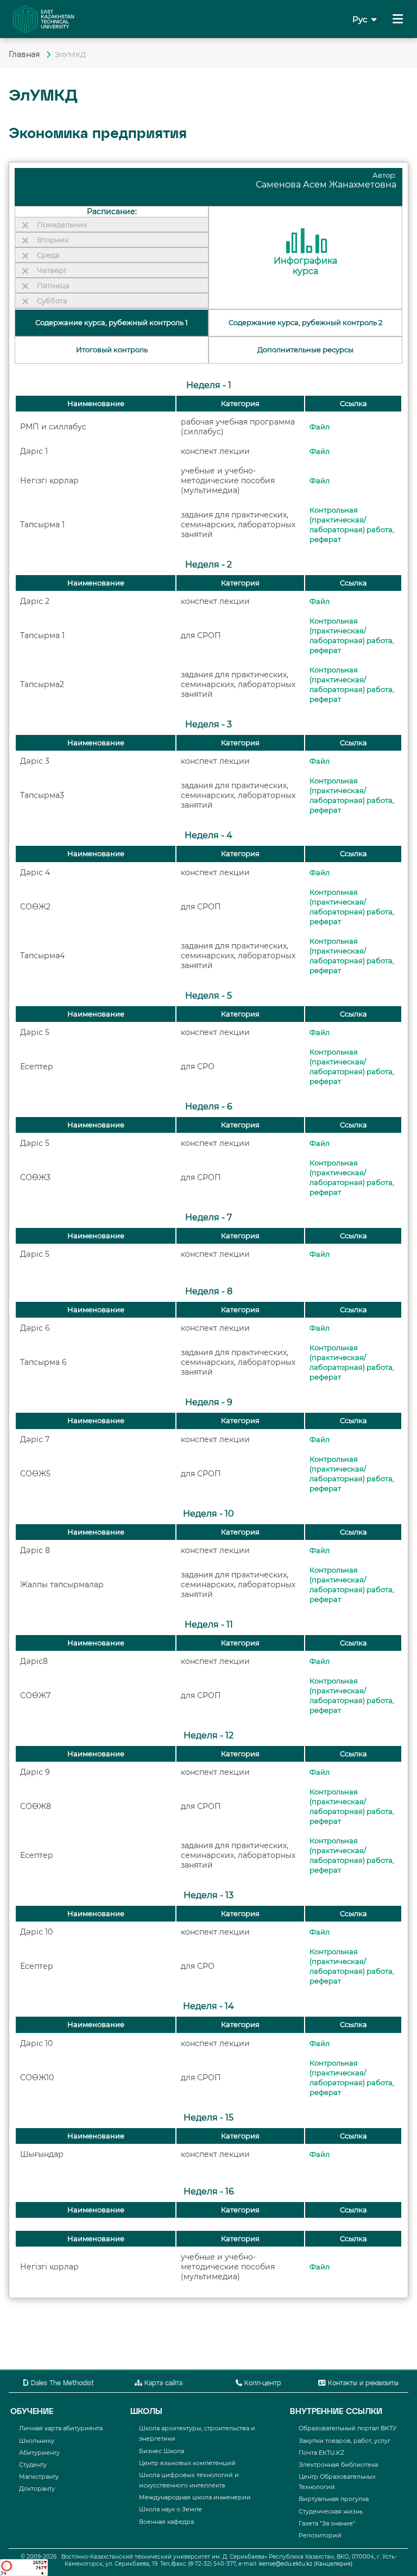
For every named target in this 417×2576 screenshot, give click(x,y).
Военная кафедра (166, 2522)
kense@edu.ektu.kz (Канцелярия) (306, 2564)
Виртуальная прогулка (334, 2499)
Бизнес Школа (162, 2451)
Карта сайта (162, 2384)
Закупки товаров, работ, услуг (345, 2441)
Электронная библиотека (338, 2465)
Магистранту (39, 2477)
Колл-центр (262, 2384)
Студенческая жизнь (331, 2511)
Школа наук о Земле (170, 2509)
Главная (25, 54)
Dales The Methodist (61, 2384)
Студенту (33, 2465)
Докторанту (37, 2488)
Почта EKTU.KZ (321, 2453)
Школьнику (37, 2441)
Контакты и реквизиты (362, 2384)
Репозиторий (320, 2535)
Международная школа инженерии (195, 2497)
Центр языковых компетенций (187, 2463)
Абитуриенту (39, 2453)
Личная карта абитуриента (61, 2428)
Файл (320, 427)
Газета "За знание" (327, 2523)
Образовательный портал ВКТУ (347, 2428)
